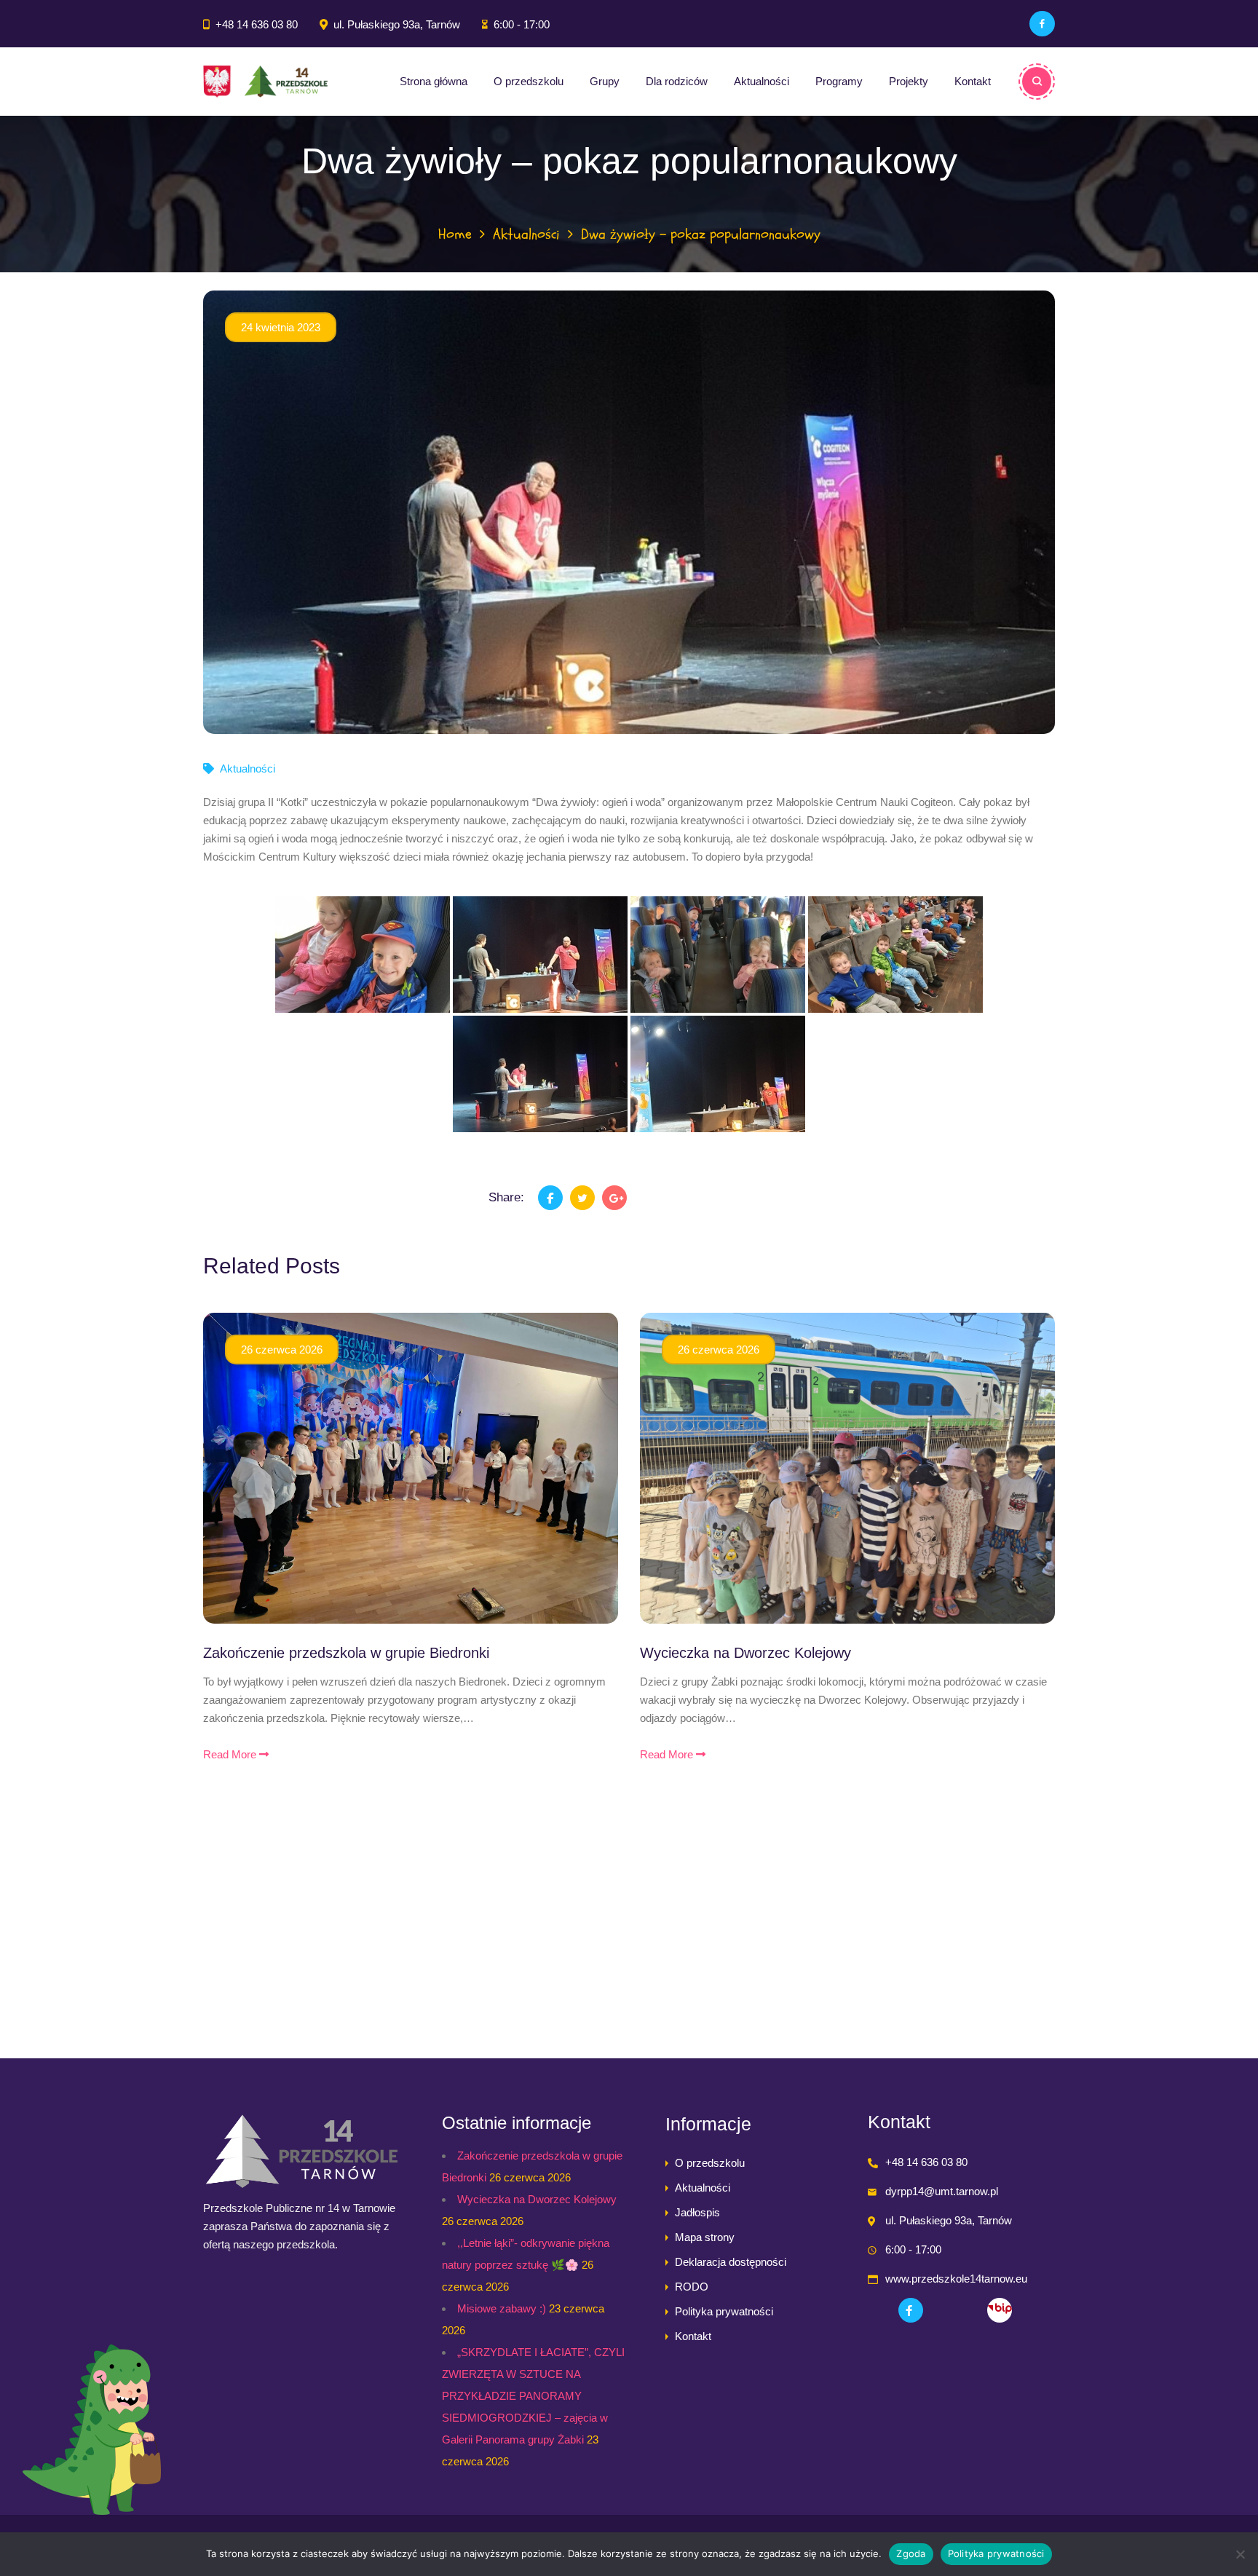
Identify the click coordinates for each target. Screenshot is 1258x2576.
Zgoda (911, 2553)
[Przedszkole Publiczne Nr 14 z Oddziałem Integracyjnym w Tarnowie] (265, 82)
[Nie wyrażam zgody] (1240, 2554)
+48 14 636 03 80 (257, 24)
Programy (839, 81)
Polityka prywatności (724, 2311)
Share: (506, 1197)
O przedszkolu (529, 81)
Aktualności (761, 81)
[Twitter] (582, 1198)
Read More (231, 1754)
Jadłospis (697, 2212)
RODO (692, 2287)
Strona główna (434, 81)
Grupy (605, 81)
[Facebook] (1042, 24)
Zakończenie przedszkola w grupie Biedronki (346, 1653)
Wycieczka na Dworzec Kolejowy (745, 1653)
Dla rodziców (677, 81)
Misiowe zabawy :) (502, 2308)
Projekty (909, 81)
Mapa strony (705, 2237)
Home (455, 234)
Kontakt (973, 81)
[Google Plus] (614, 1198)
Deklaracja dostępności (731, 2262)
